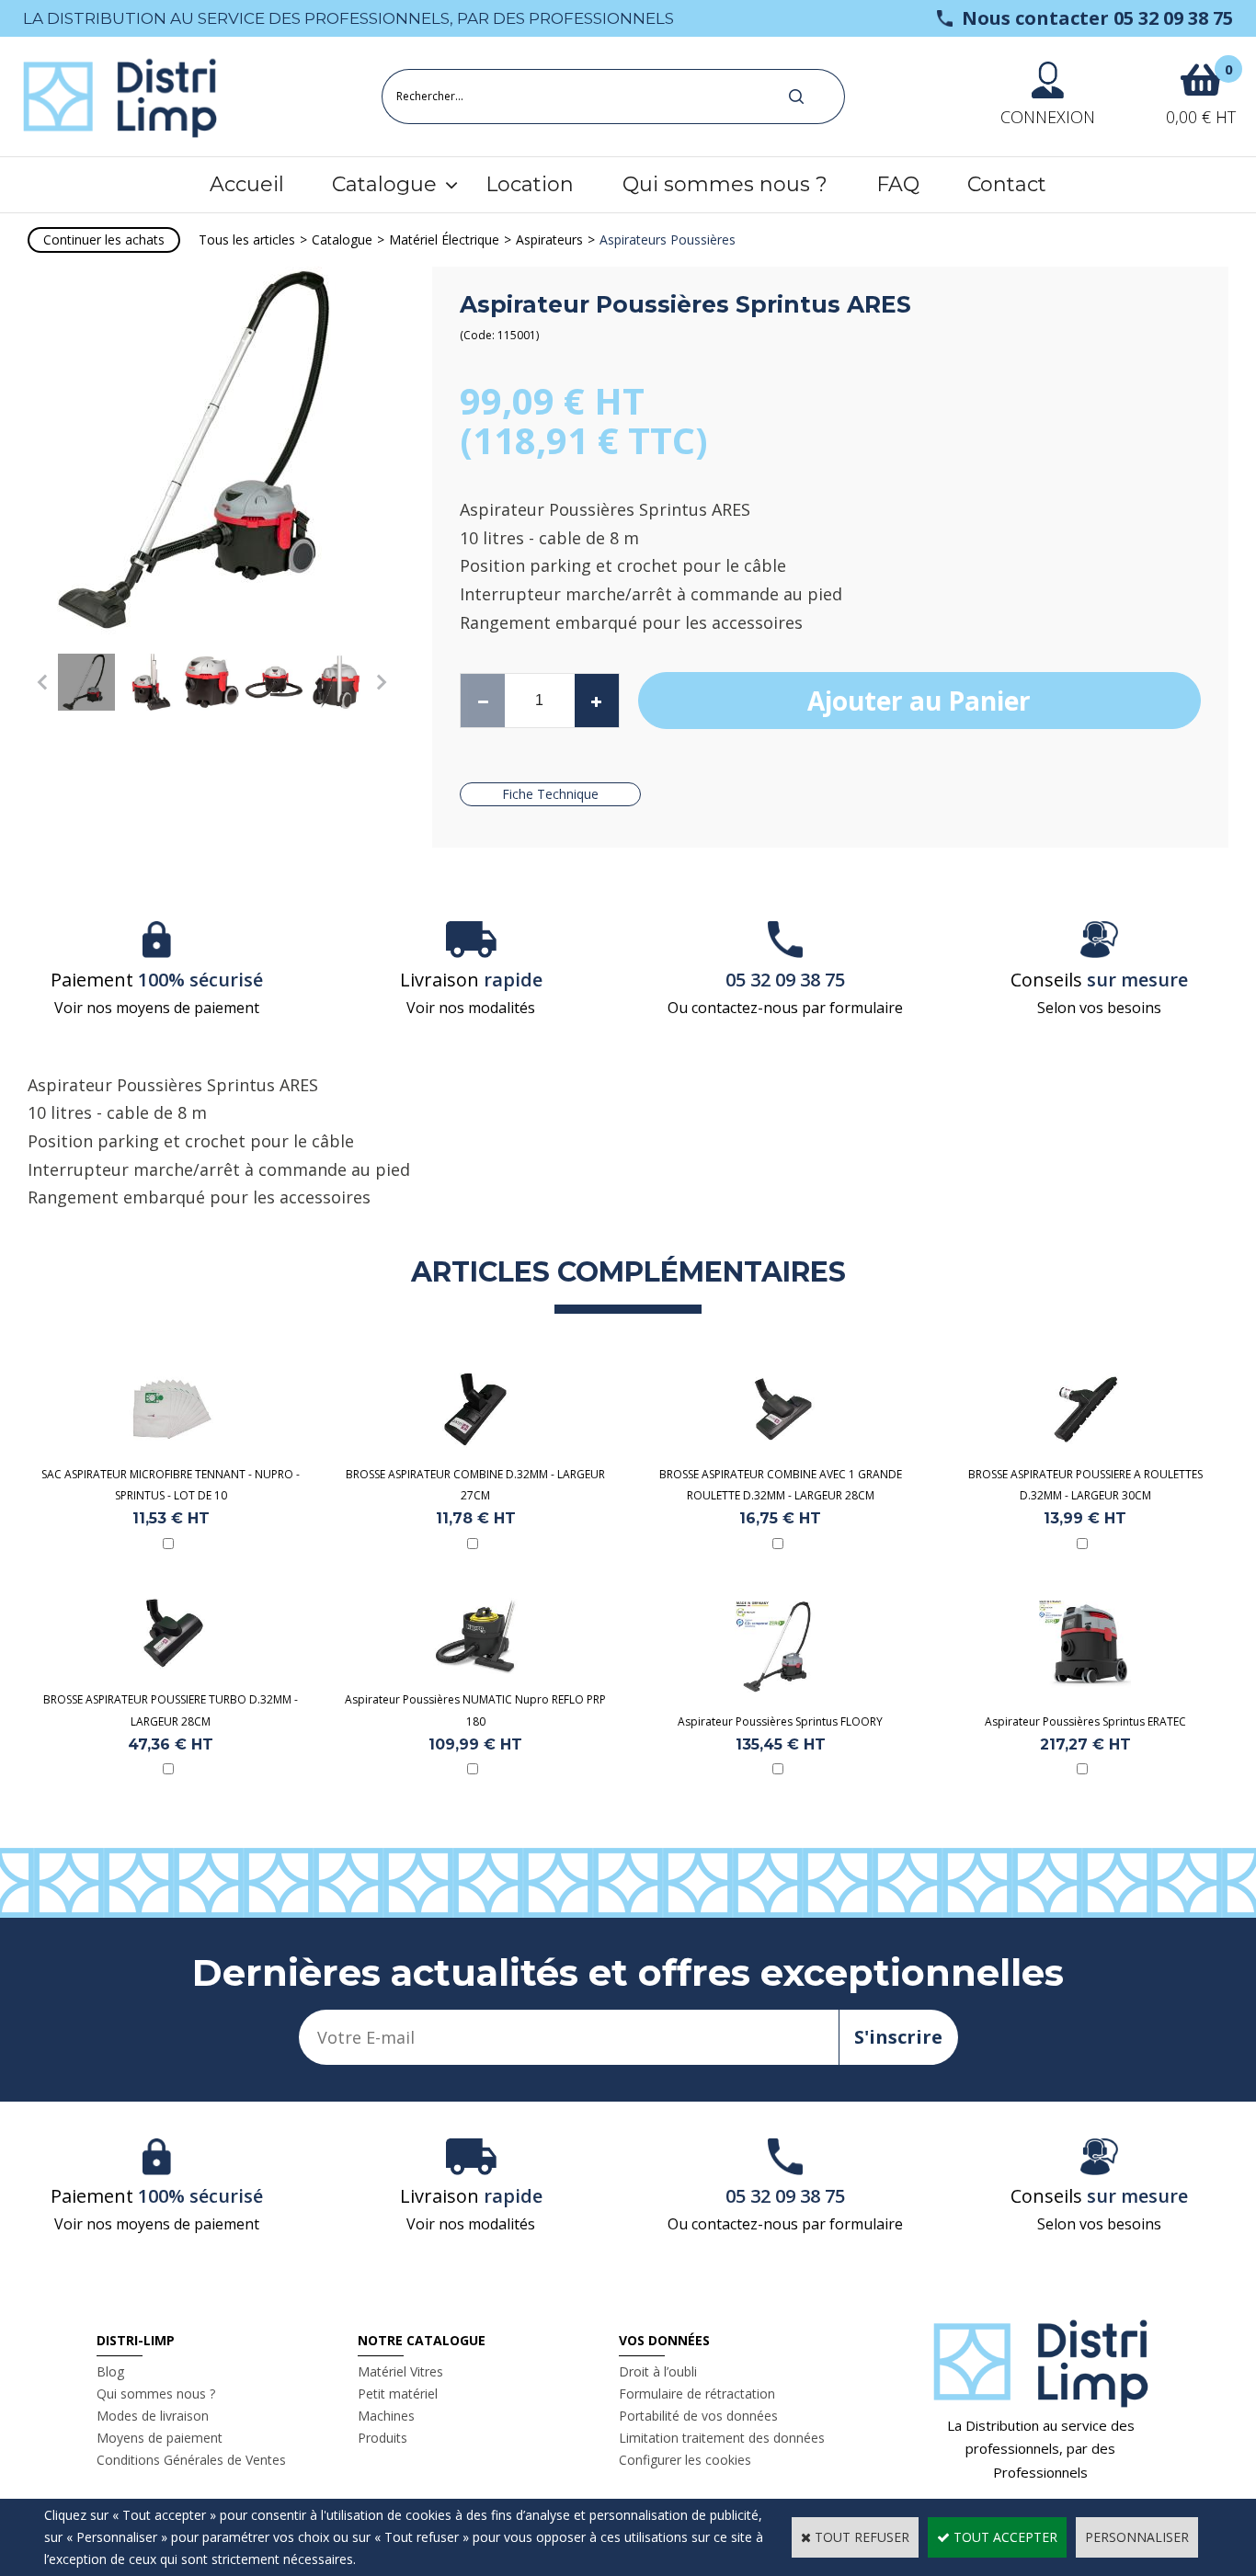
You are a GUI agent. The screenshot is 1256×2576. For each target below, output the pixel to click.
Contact (1007, 184)
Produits (383, 2438)
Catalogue (384, 184)
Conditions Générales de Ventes (191, 2460)
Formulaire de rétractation (697, 2394)
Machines (386, 2416)
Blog (110, 2371)
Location (530, 184)
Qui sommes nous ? (725, 184)
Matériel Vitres (400, 2371)
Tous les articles (247, 239)
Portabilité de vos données (698, 2416)
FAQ (898, 184)
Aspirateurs (549, 239)
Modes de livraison (153, 2416)
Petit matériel (398, 2394)
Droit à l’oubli (658, 2371)
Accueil (247, 184)
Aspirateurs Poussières (668, 239)
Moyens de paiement (160, 2438)
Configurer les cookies (685, 2460)
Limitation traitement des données (722, 2438)
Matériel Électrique (444, 239)
